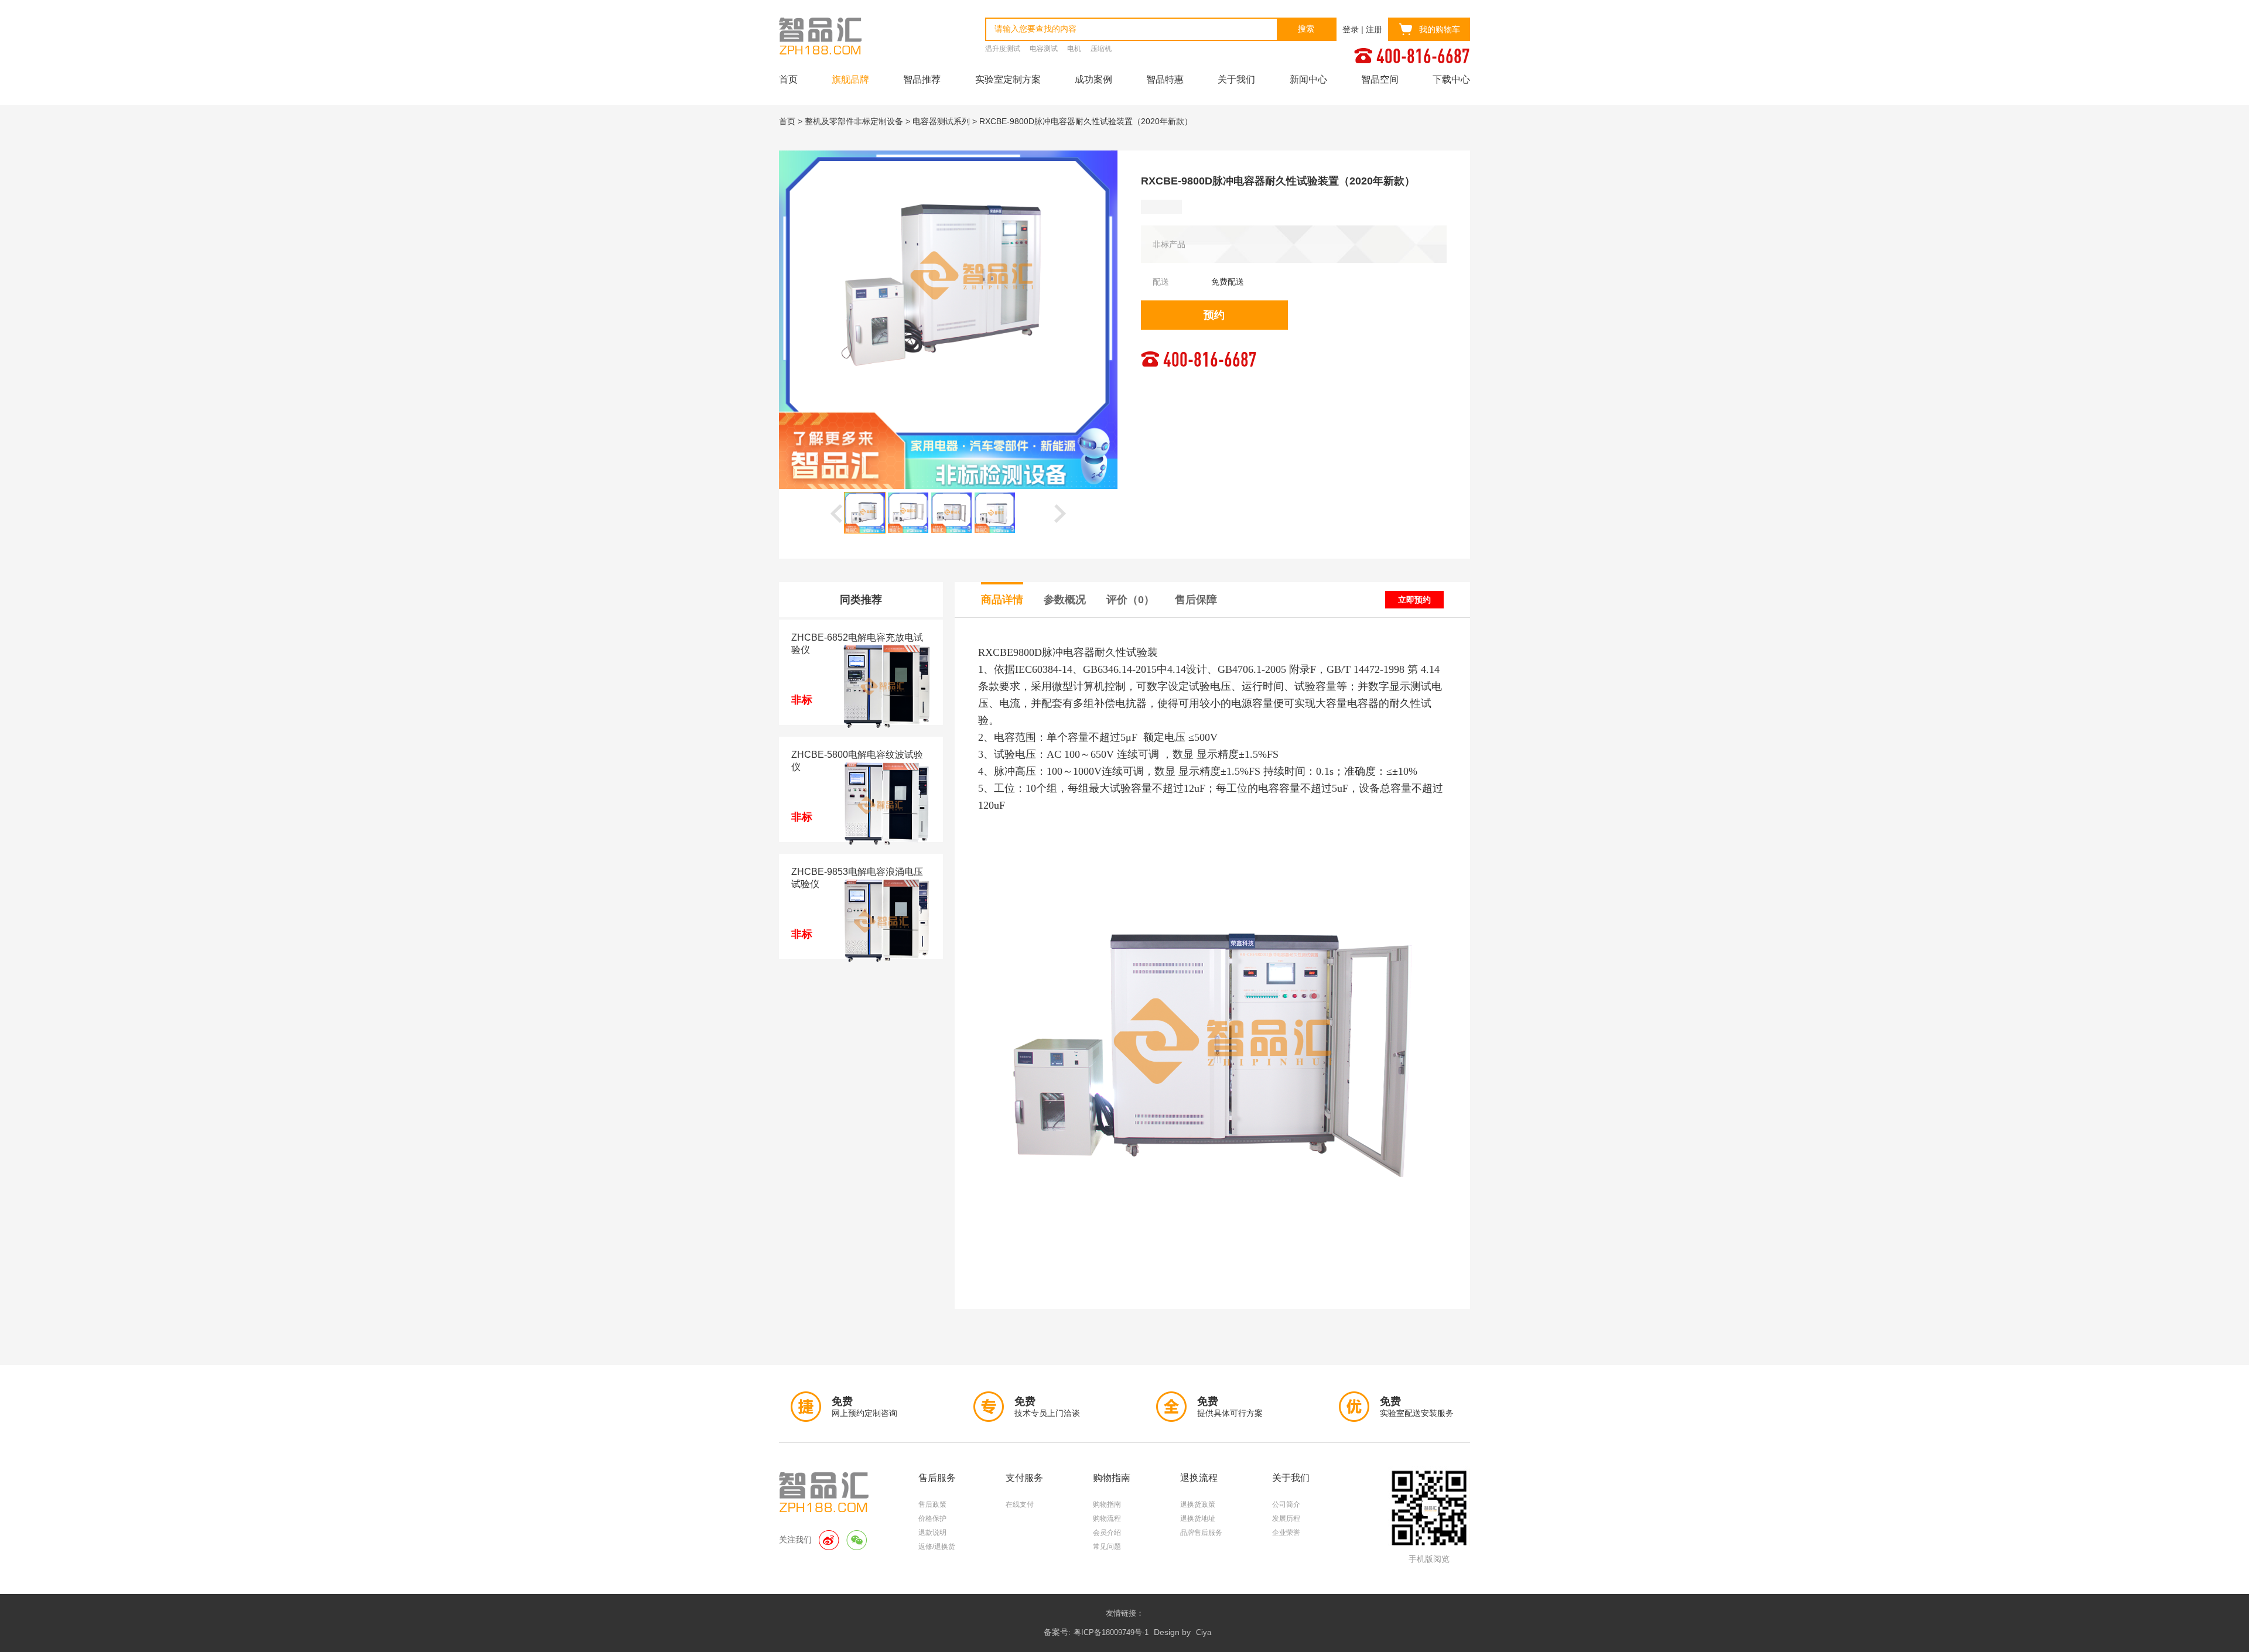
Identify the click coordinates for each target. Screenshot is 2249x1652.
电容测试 (1044, 49)
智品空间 (1380, 79)
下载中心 (1451, 79)
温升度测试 (1003, 49)
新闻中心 (1308, 79)
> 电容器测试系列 (938, 121)
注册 (1374, 29)
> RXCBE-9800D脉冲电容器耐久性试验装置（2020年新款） (1082, 121)
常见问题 (1107, 1547)
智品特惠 (1165, 79)
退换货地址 (1198, 1518)
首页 (788, 79)
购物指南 (1107, 1504)
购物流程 (1107, 1518)
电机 (1074, 49)
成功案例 (1093, 79)
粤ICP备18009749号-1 (1111, 1632)
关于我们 (1236, 79)
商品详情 (1002, 600)
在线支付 (1020, 1504)
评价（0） (1130, 600)
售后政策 (932, 1504)
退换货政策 (1198, 1504)
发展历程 (1286, 1518)
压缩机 (1101, 49)
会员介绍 (1107, 1533)
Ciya (1204, 1632)
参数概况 (1065, 600)
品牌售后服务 (1201, 1533)
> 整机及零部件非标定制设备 (850, 121)
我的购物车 (1440, 29)
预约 (1214, 315)
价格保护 (932, 1518)
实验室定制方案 (1008, 79)
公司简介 (1286, 1504)
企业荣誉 (1286, 1533)
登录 (1351, 29)
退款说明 (932, 1533)
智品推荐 (922, 79)
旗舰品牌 (850, 79)
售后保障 (1196, 600)
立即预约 (1414, 600)
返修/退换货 (937, 1547)
